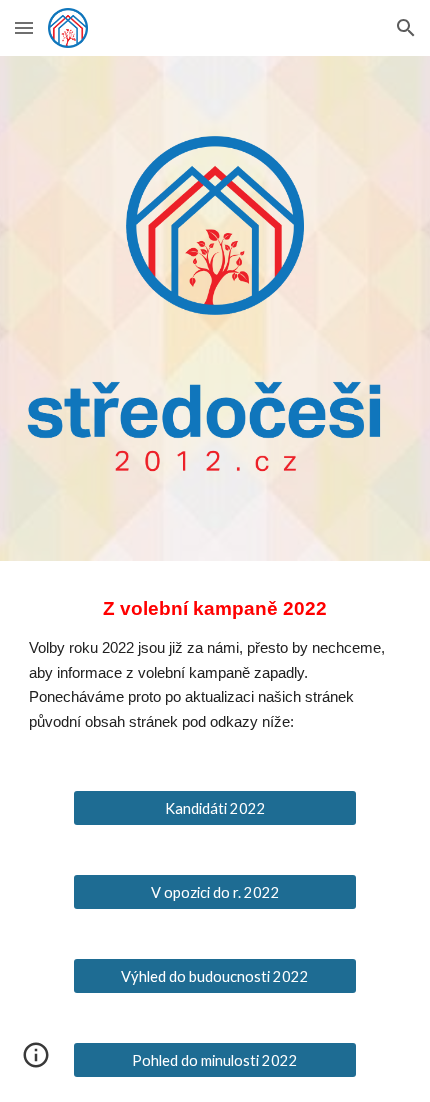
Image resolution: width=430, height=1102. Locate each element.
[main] (215, 663)
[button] (24, 27)
